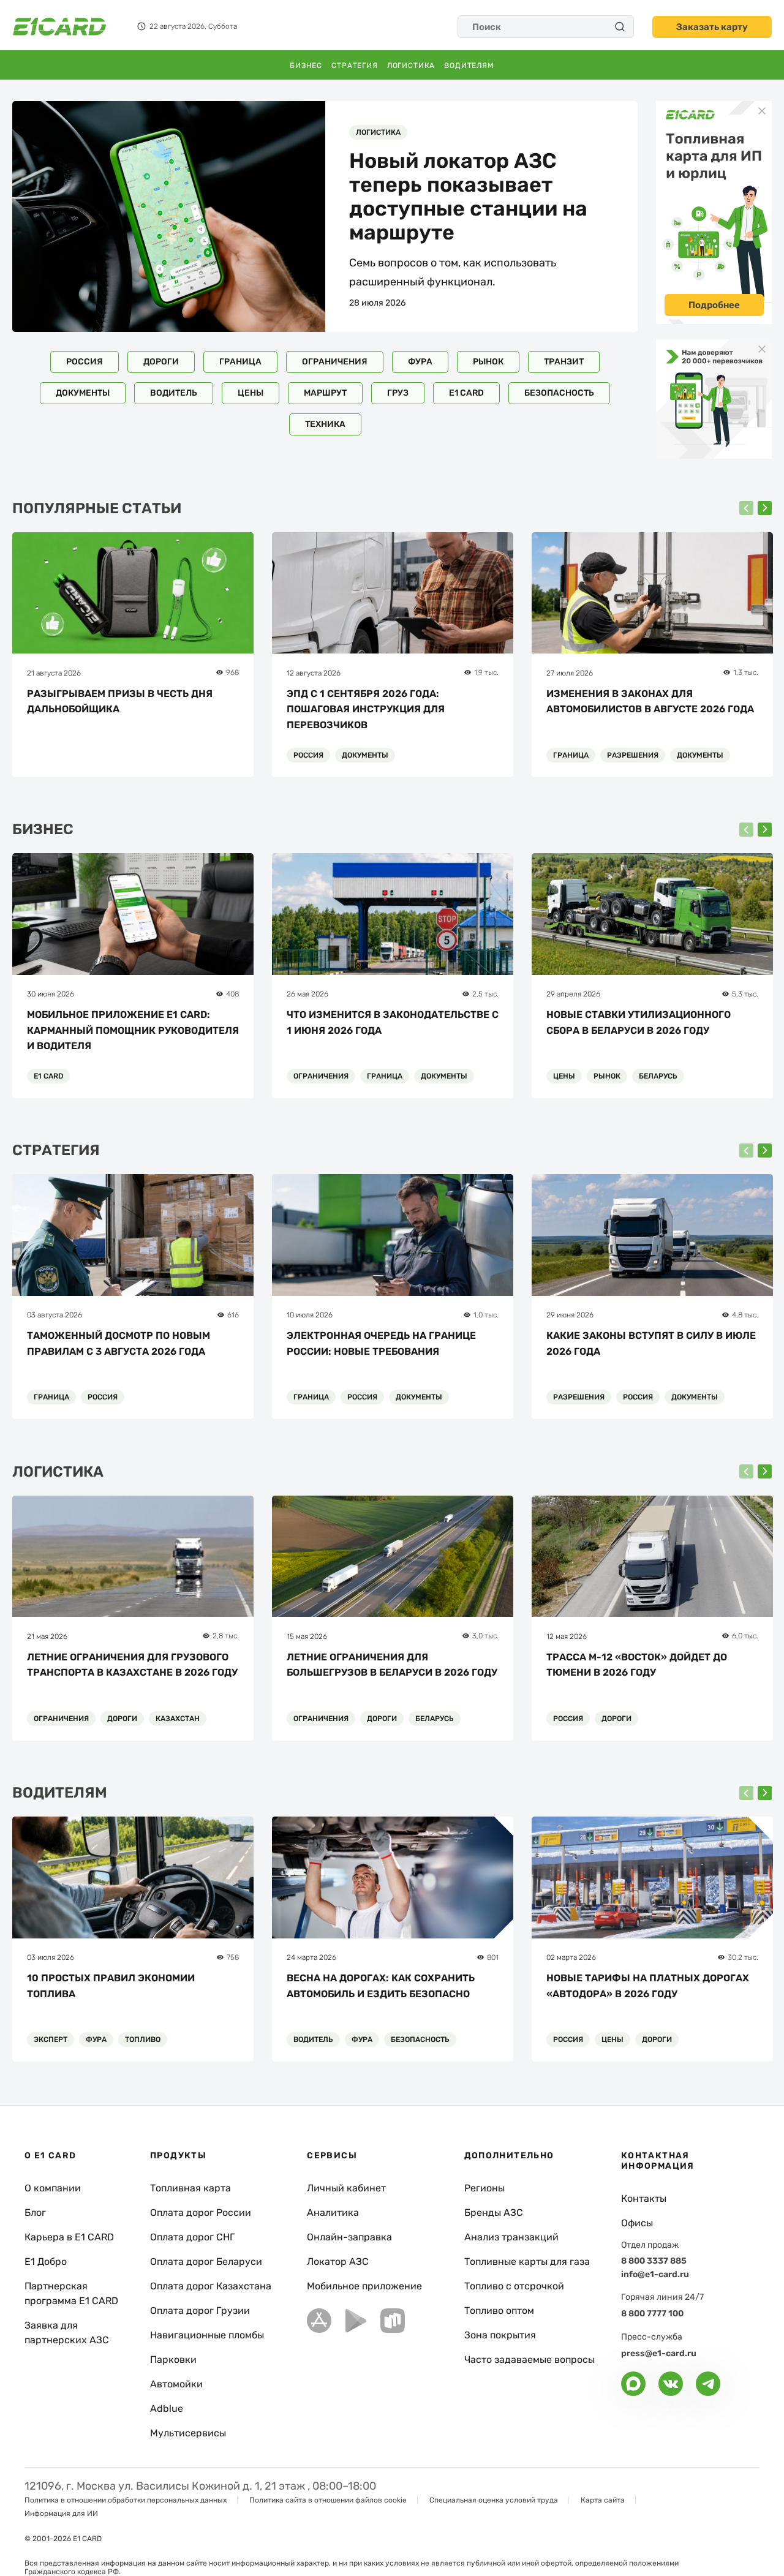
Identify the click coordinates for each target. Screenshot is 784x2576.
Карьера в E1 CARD (69, 2237)
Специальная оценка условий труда (494, 2500)
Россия (85, 362)
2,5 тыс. (485, 994)
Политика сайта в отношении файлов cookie (328, 2500)
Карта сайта (603, 2500)
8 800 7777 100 (652, 2314)
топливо (143, 2039)
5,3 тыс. (745, 994)
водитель (174, 393)
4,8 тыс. (745, 1315)
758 (233, 1957)
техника (325, 424)
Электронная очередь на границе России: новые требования (381, 1343)
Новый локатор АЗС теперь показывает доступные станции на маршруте (468, 197)
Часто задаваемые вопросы (530, 2359)
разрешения (633, 755)
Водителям (469, 66)
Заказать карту (712, 27)
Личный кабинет (346, 2188)
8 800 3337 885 (654, 2261)
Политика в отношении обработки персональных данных (126, 2500)
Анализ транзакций (511, 2237)
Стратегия (355, 66)
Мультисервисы (188, 2433)
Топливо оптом (499, 2310)
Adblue (167, 2408)
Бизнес (306, 66)
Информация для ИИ (61, 2514)
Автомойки (176, 2384)
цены (251, 393)
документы (83, 393)
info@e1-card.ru (655, 2274)
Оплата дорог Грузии (200, 2310)
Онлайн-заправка (349, 2237)
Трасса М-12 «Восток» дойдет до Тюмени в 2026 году (637, 1665)
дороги (161, 362)
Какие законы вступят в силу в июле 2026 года (651, 1343)
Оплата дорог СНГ (192, 2237)
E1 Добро (46, 2262)
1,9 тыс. (486, 672)
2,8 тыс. (226, 1636)
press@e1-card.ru (659, 2353)
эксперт (51, 2039)
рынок (488, 362)
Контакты (644, 2198)
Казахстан (178, 1719)
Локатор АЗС (338, 2262)
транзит (564, 362)
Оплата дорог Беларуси (206, 2262)
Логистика (411, 66)
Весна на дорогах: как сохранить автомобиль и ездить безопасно (381, 1986)
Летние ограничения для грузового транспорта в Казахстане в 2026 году (132, 1665)
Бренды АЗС (494, 2213)
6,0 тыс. (745, 1636)
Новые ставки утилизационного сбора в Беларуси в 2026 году (639, 1022)
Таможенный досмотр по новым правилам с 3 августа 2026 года (119, 1343)
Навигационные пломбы (207, 2335)
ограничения (335, 362)
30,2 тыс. (743, 1957)
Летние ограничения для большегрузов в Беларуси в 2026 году (392, 1665)
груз (398, 393)
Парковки (173, 2359)
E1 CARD (466, 393)
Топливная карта (190, 2188)
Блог (35, 2213)
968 (232, 672)
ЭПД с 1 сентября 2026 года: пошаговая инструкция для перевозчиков (366, 709)
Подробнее (714, 305)
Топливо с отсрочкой (514, 2286)
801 (493, 1957)
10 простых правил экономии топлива (111, 1986)
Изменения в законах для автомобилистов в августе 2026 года (650, 702)
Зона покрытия (500, 2335)
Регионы (484, 2188)
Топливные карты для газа (527, 2262)
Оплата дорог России (201, 2213)
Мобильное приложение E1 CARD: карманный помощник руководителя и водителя (133, 1030)
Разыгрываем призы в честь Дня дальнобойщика (120, 702)
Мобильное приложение (364, 2286)
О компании (53, 2188)
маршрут (325, 393)
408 (232, 994)
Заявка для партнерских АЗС (67, 2333)
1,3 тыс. (746, 672)
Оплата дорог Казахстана (211, 2286)
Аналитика (333, 2213)
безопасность (559, 393)
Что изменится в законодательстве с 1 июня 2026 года (393, 1022)
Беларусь (658, 1076)
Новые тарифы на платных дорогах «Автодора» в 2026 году (648, 1986)
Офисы (637, 2223)
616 (233, 1315)
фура (420, 362)
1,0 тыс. (486, 1315)
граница (240, 362)
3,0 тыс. (485, 1636)
